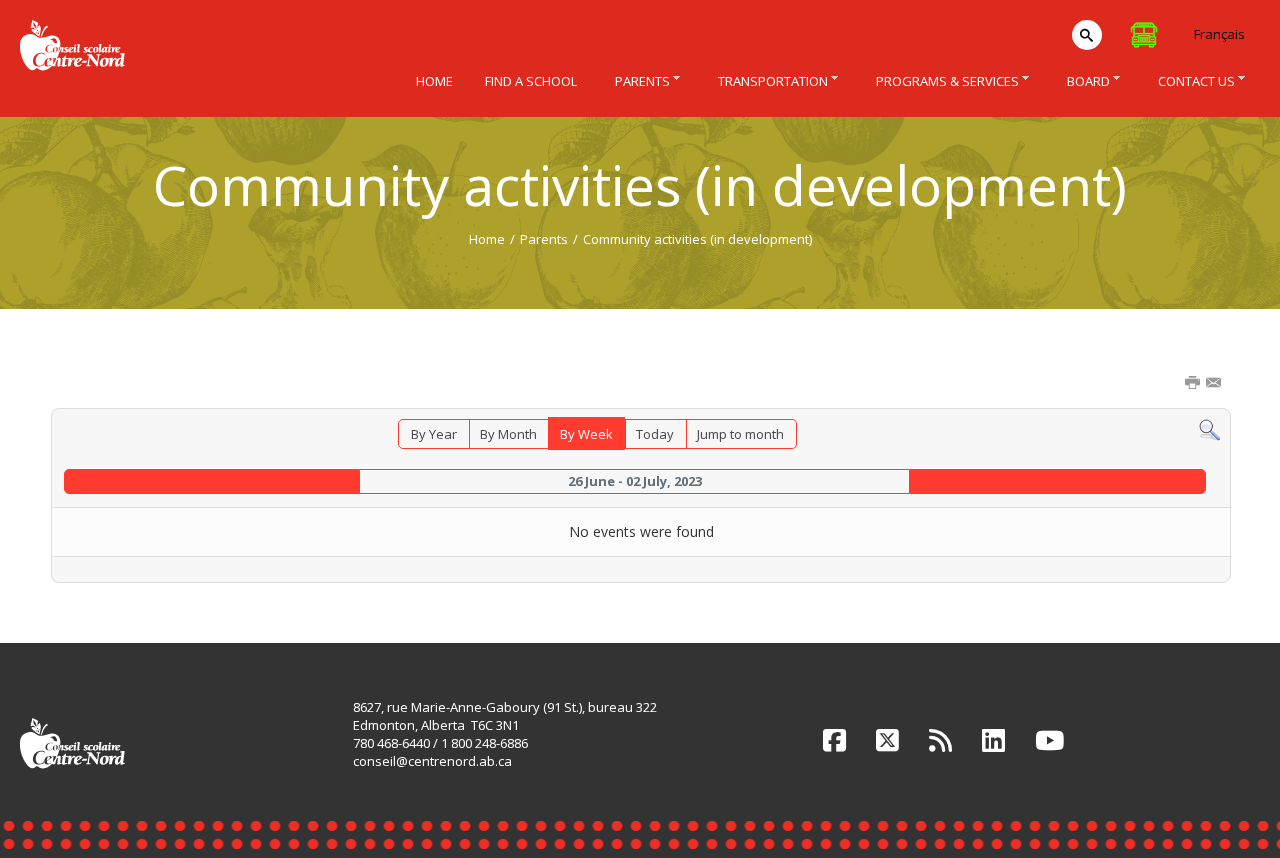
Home (487, 239)
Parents (544, 239)
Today (655, 434)
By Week (586, 434)
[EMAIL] (1215, 384)
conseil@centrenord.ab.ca (432, 761)
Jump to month (740, 434)
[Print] (1194, 384)
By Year (434, 434)
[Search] (1209, 429)
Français (1219, 34)
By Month (508, 434)
